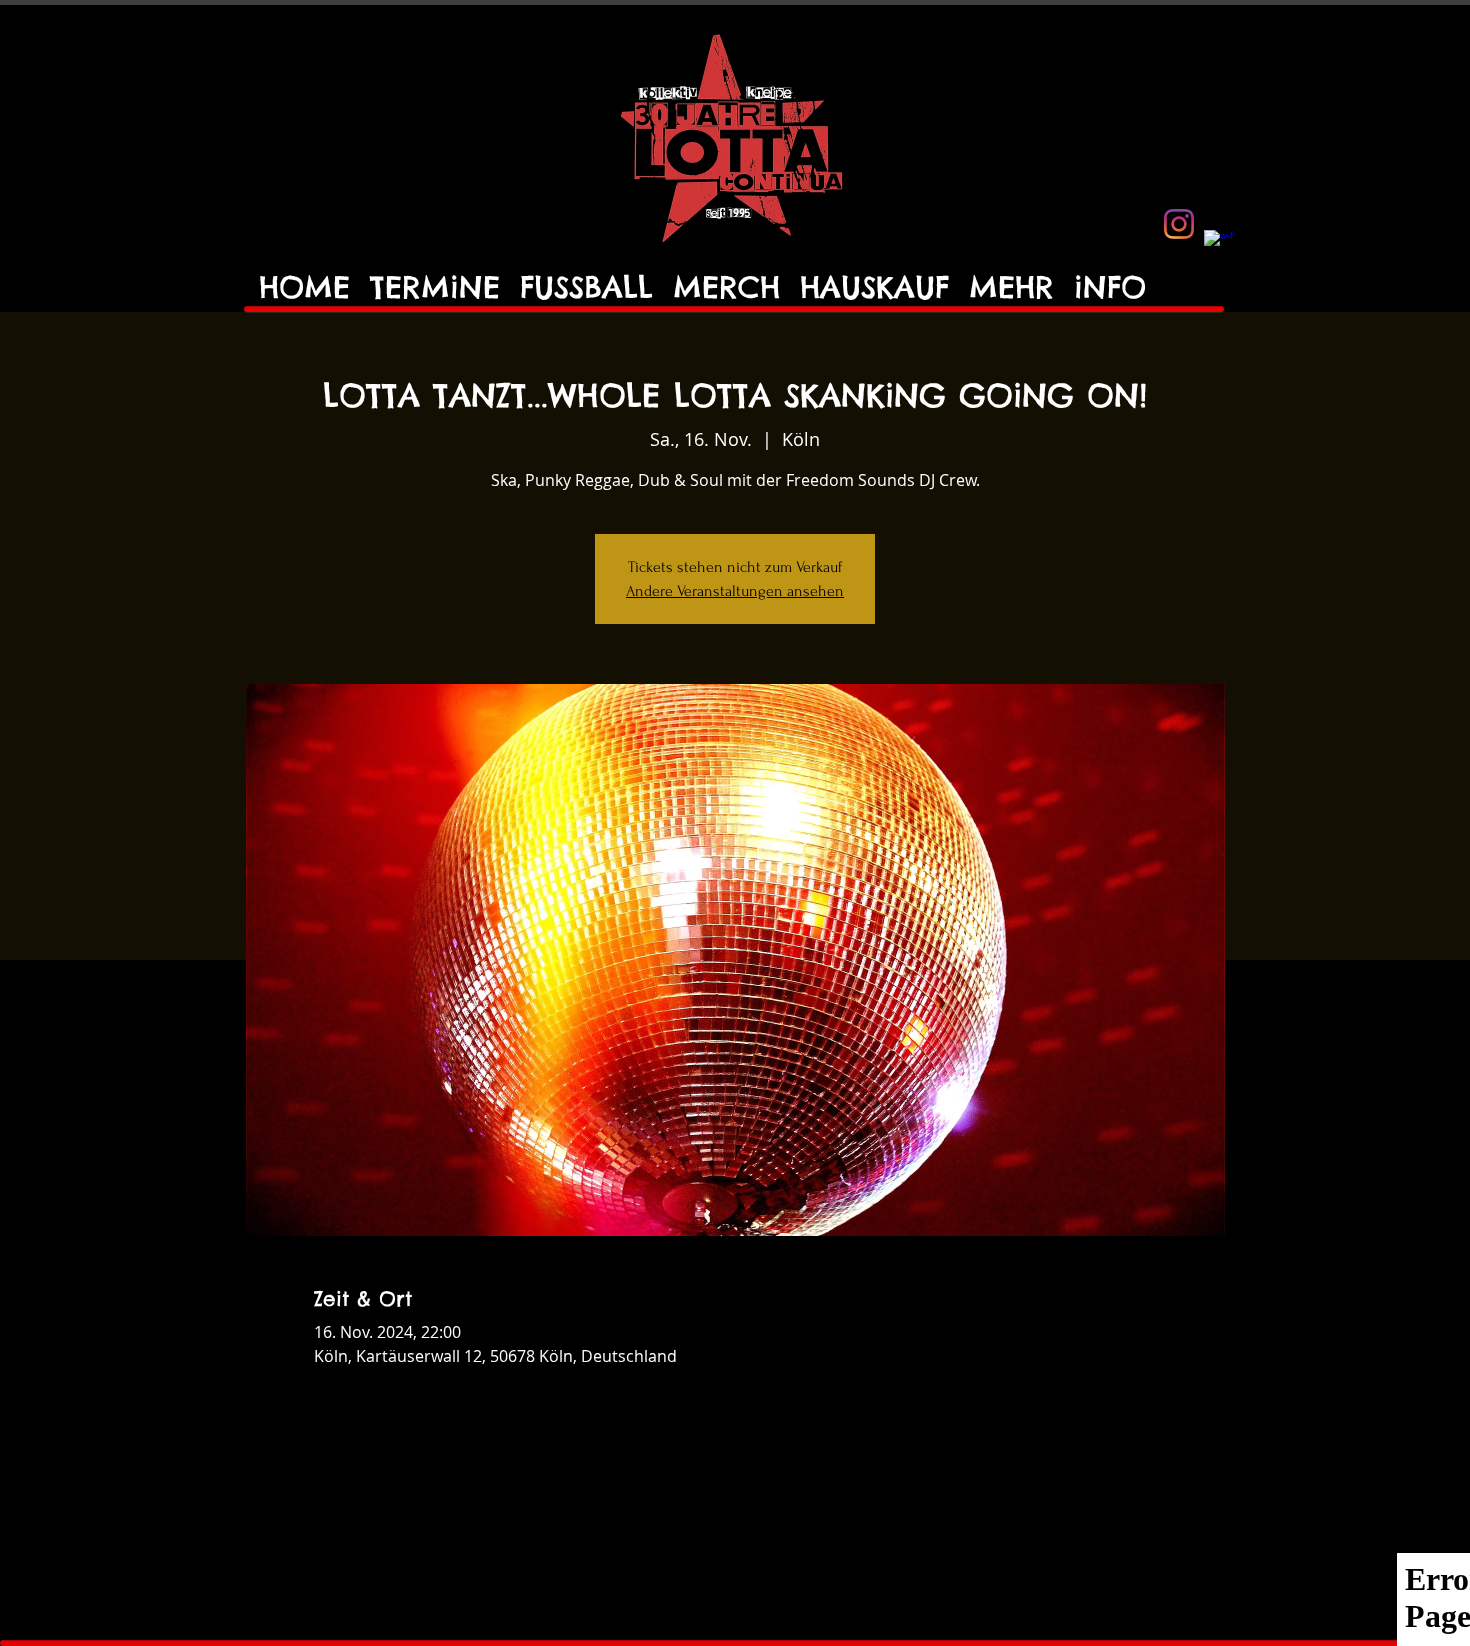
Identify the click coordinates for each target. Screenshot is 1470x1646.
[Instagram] (1179, 224)
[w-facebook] (1219, 245)
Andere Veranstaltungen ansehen (735, 591)
